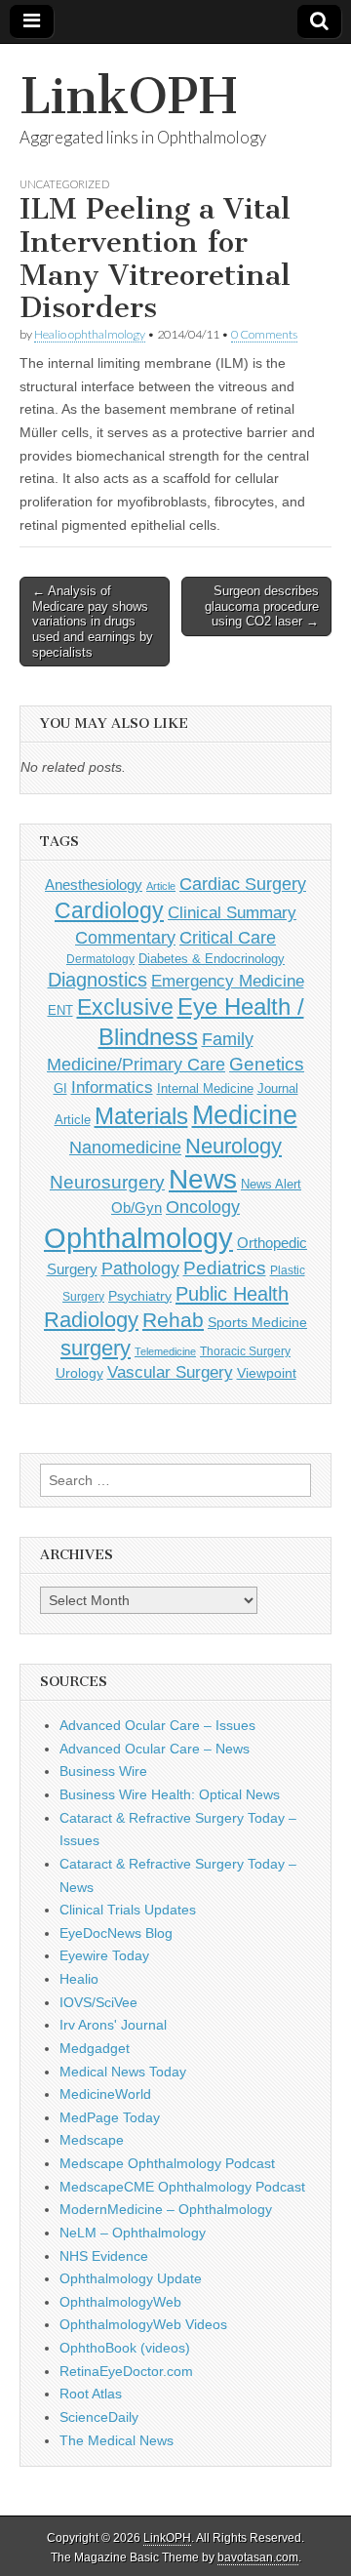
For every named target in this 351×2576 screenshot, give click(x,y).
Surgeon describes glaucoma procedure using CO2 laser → (262, 606)
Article (161, 886)
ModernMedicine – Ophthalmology (166, 2209)
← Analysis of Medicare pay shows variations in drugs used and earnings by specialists (93, 621)
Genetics (267, 1064)
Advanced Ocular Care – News (155, 1749)
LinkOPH (128, 96)
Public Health (232, 1294)
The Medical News (117, 2440)
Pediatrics (225, 1268)
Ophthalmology (138, 1238)
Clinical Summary (232, 913)
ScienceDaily (99, 2417)
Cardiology (109, 910)
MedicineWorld (105, 2094)
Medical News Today (123, 2072)
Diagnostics (97, 980)
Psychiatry (140, 1296)
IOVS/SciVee (98, 2002)
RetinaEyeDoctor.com (126, 2371)
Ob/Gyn (136, 1207)
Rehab (173, 1320)
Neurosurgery (107, 1182)
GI (60, 1088)
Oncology (203, 1207)
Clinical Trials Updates (128, 1910)
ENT (60, 1011)
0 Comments (264, 334)
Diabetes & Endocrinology (212, 959)
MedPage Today (110, 2117)
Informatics (112, 1087)
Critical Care (228, 938)
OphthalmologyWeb (120, 2302)
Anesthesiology (94, 885)
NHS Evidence (104, 2256)
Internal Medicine (205, 1089)
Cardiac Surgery (243, 884)
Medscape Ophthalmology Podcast (167, 2163)
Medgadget (95, 2048)
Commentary (125, 937)
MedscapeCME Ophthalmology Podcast (182, 2187)
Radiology (91, 1320)
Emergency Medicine (228, 981)
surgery (96, 1348)
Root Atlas (91, 2394)
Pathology (140, 1268)
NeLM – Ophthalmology (133, 2233)
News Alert (271, 1184)
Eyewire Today (104, 1955)
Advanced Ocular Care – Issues (157, 1725)
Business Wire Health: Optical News (170, 1794)
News (203, 1179)
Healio (79, 1979)
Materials (141, 1116)
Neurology (234, 1146)
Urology (79, 1373)
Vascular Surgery (170, 1372)
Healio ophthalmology (90, 334)
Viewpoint (267, 1373)
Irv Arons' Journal (113, 2025)
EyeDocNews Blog (116, 1933)
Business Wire (103, 1771)
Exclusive (125, 1007)
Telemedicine (165, 1351)
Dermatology (100, 959)
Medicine (245, 1115)
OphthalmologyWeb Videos (143, 2324)
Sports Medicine (257, 1322)
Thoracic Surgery (245, 1351)
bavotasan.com (258, 2557)
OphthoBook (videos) (125, 2348)
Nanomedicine (125, 1147)
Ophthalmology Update (131, 2278)
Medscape (92, 2140)
